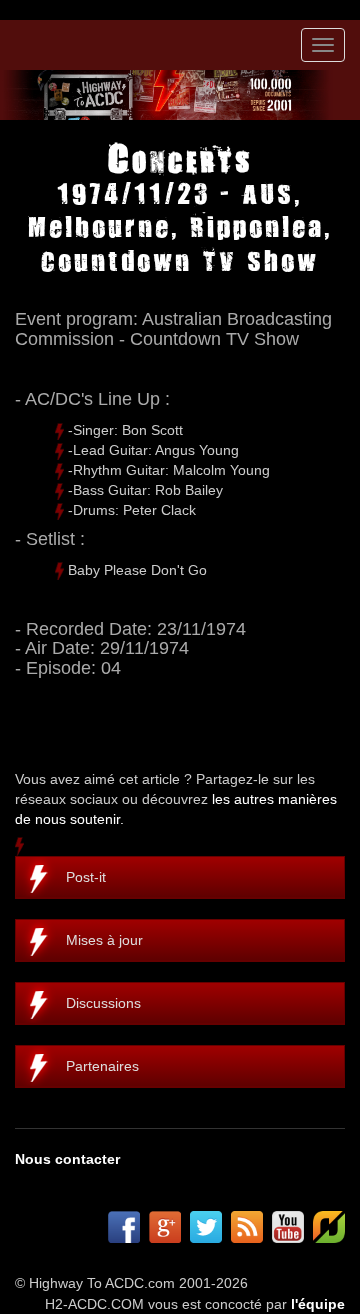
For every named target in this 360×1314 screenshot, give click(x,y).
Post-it (86, 877)
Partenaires (102, 1066)
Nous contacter (67, 1159)
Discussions (103, 1003)
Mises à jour (104, 940)
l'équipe (318, 1304)
